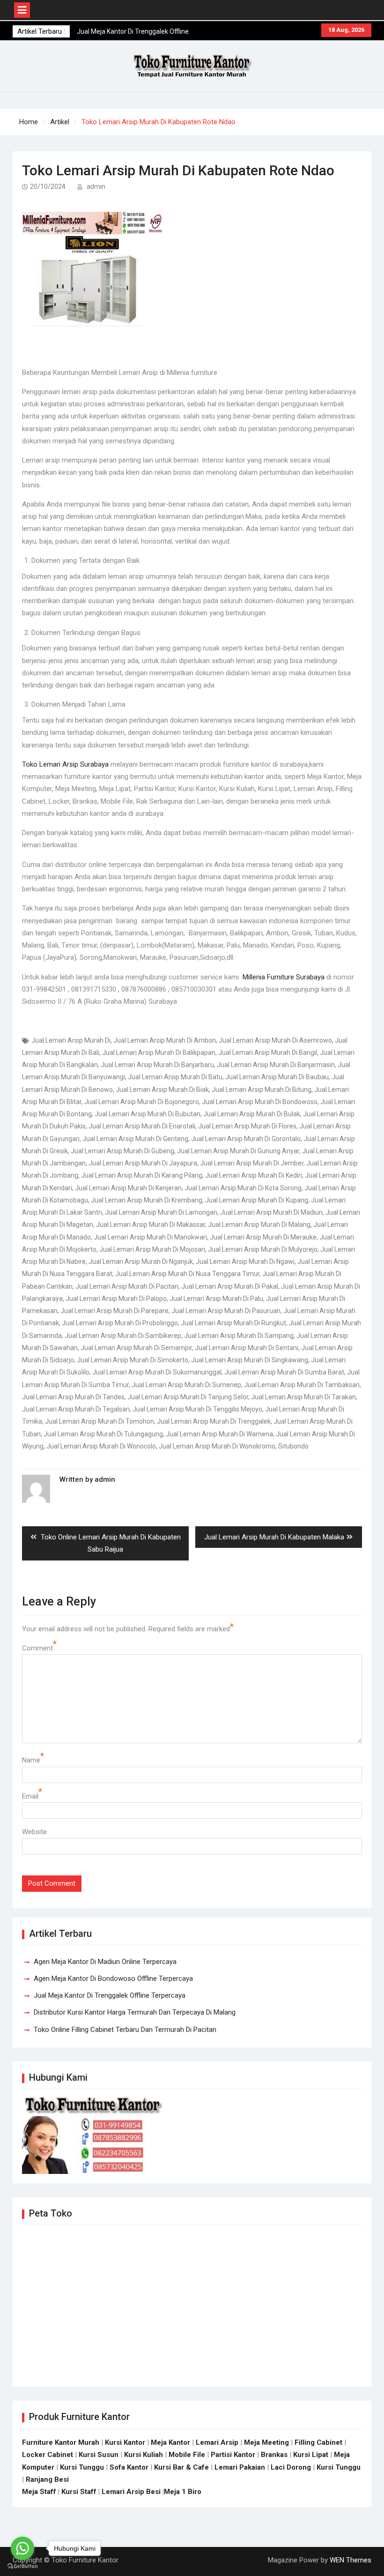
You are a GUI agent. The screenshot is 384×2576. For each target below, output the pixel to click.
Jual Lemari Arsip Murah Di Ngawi (245, 1262)
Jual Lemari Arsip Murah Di (71, 1040)
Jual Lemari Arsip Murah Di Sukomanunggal (157, 1372)
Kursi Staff (79, 2492)
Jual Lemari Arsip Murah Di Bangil (268, 1053)
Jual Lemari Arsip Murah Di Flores (247, 1126)
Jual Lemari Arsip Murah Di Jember (252, 1163)
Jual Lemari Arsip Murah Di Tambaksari (302, 1385)
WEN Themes (351, 2560)
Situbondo (293, 1446)
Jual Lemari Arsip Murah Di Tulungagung (103, 1434)
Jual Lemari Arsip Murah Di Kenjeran (128, 1188)
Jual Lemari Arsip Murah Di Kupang (257, 1200)
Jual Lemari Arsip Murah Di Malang (259, 1225)
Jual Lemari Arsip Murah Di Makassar (151, 1225)
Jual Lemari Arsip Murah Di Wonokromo (217, 1446)
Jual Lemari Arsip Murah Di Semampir (136, 1348)
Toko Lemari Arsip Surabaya (65, 764)
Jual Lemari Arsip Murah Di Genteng (135, 1139)
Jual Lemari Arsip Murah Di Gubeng (122, 1151)
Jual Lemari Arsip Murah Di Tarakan (303, 1397)
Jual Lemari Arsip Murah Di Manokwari (150, 1237)
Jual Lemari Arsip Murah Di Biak (162, 1090)
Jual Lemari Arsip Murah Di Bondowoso (260, 1102)
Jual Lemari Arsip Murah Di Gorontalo (246, 1139)
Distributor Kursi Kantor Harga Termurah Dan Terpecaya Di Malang (135, 2012)
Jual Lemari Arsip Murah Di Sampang (239, 1336)
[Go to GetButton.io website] (22, 2566)
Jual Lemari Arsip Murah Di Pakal (230, 1286)
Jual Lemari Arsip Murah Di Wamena (219, 1434)
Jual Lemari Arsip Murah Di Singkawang (250, 1360)
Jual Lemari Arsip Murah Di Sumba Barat (284, 1372)
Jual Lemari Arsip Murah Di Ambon (165, 1040)
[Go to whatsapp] (22, 2548)
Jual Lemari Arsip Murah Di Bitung (262, 1090)
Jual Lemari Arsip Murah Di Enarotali (142, 1126)
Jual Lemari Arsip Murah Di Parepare (114, 1311)
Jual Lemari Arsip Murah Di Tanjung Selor (188, 1397)
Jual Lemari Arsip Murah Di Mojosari (152, 1249)
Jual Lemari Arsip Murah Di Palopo (116, 1299)
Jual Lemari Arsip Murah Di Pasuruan (226, 1311)
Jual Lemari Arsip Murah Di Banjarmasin (276, 1065)
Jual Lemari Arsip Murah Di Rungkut (233, 1323)
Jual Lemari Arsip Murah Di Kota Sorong (243, 1188)
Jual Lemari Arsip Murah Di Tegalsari (76, 1409)
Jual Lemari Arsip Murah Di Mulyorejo (263, 1249)
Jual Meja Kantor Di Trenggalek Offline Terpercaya (110, 1995)
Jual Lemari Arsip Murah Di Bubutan (148, 1114)
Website (34, 1832)
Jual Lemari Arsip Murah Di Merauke (263, 1237)
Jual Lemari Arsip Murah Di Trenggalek (214, 1421)
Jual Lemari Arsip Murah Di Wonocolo (101, 1446)
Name (31, 1760)
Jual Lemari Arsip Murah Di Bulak (252, 1114)
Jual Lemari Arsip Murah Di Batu (175, 1077)
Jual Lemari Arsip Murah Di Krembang (147, 1200)
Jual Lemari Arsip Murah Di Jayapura (143, 1163)
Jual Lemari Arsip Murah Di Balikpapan (159, 1053)
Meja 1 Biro (183, 2492)
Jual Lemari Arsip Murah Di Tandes (73, 1397)
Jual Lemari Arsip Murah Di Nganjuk (141, 1262)
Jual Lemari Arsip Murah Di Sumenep (186, 1385)
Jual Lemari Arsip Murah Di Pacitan (127, 1286)
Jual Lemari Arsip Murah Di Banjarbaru (157, 1065)
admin (96, 187)
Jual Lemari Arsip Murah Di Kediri (254, 1175)
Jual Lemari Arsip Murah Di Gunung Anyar (238, 1151)
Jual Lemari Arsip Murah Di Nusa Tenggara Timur (187, 1274)
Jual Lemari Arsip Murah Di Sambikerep (123, 1336)
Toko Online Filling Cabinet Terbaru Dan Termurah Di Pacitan (125, 2030)
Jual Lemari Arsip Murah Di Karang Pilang (142, 1175)
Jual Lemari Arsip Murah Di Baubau (277, 1077)
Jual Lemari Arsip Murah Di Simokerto (133, 1360)
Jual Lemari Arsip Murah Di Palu (216, 1299)
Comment (37, 1648)
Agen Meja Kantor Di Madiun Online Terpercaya (105, 1962)
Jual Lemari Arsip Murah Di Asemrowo (275, 1040)
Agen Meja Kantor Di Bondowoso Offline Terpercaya (113, 1979)
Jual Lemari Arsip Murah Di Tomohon (100, 1421)
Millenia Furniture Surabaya (284, 977)
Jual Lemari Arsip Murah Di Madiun (271, 1212)
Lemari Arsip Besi (131, 2492)
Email (30, 1796)
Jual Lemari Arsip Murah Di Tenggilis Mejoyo (197, 1409)
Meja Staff (39, 2492)
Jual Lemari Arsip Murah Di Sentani (247, 1348)
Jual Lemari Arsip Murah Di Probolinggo (120, 1323)
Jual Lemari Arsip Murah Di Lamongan (161, 1212)
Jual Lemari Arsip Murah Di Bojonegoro (142, 1102)
